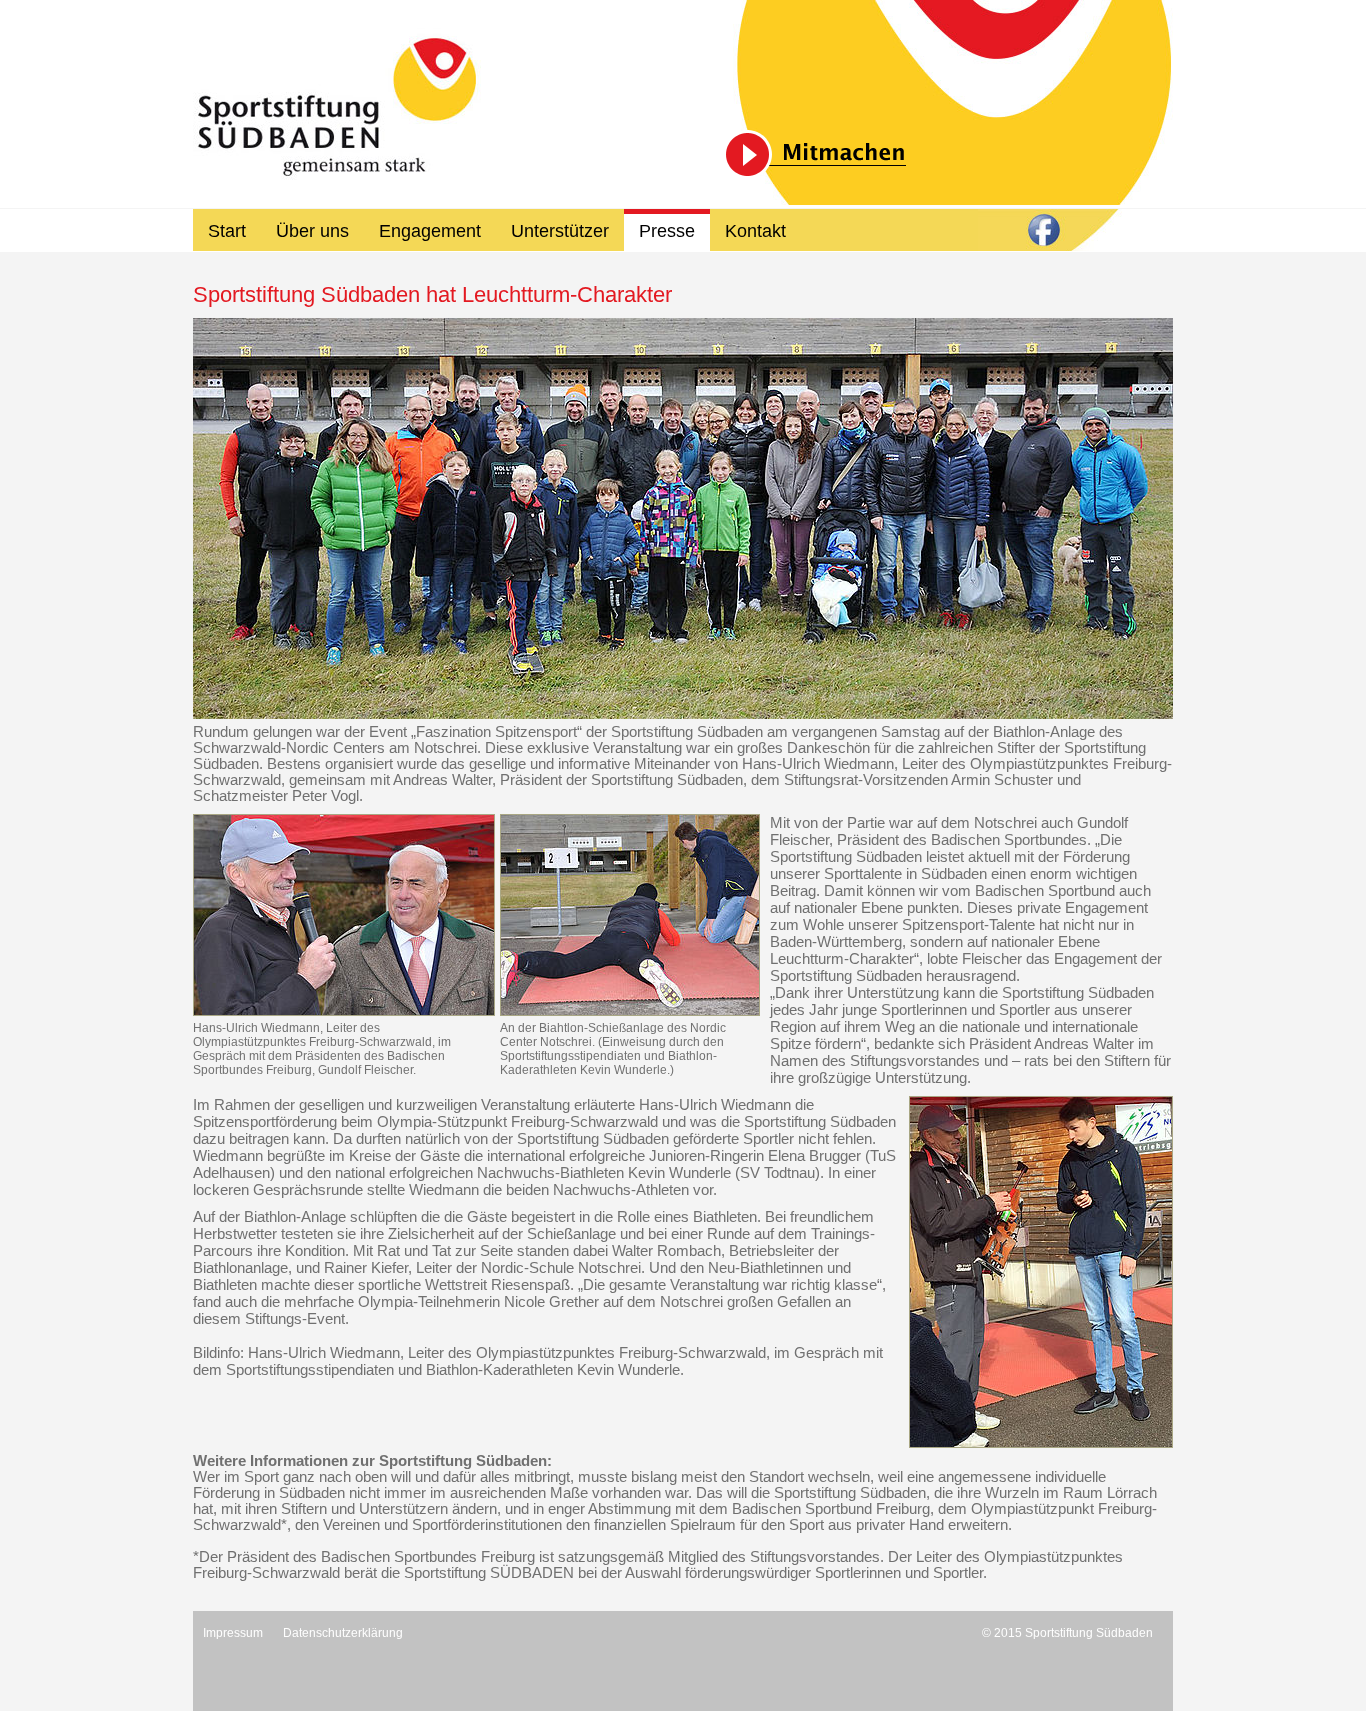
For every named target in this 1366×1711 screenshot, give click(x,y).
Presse (667, 231)
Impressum (233, 1633)
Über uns (312, 231)
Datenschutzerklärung (343, 1633)
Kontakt (755, 231)
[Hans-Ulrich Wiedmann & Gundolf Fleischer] (344, 915)
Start (227, 231)
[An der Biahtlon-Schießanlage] (630, 915)
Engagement (430, 231)
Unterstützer (560, 231)
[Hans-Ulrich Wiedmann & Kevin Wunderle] (1041, 1272)
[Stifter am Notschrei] (683, 518)
